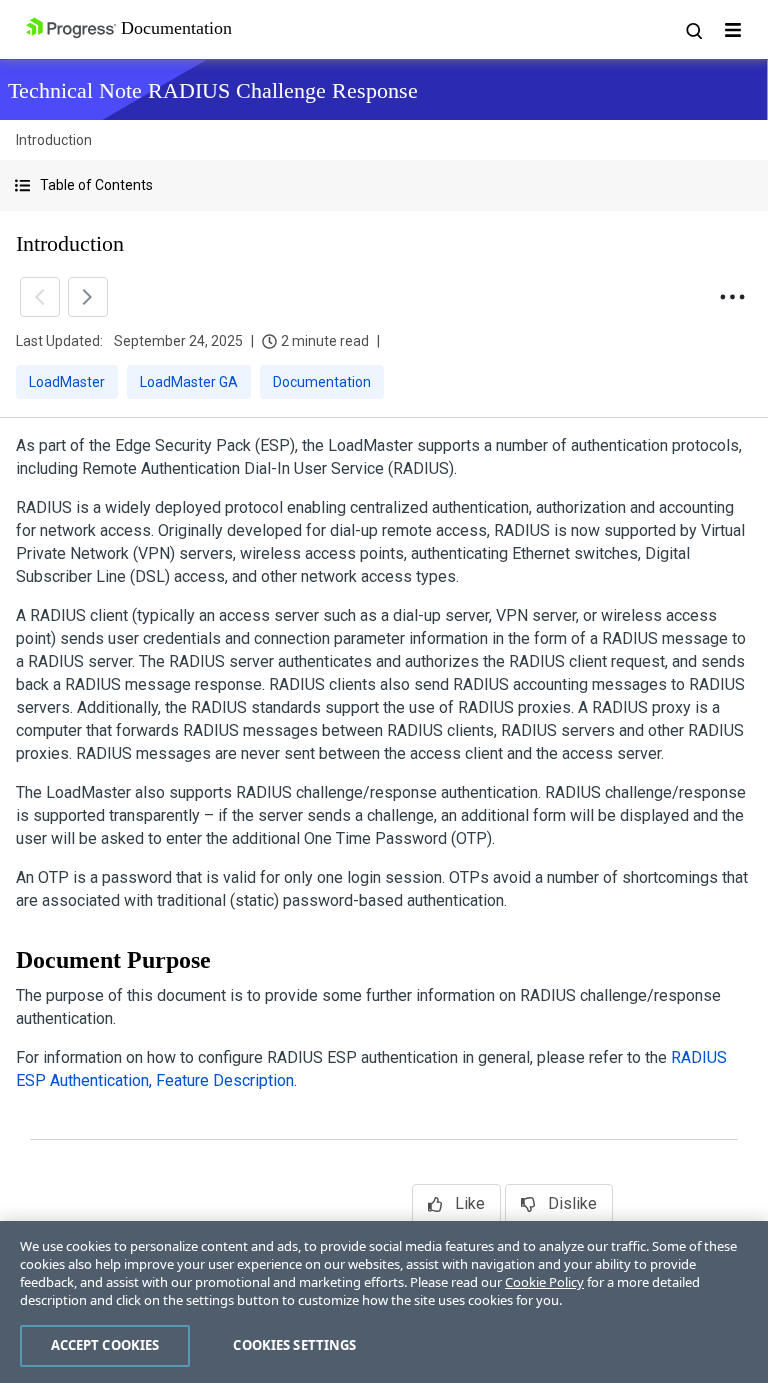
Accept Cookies (105, 1345)
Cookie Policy (544, 1282)
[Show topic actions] (732, 297)
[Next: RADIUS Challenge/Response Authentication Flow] (88, 297)
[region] (384, 1302)
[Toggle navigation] (733, 30)
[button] (384, 185)
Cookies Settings (294, 1345)
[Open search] (693, 30)
